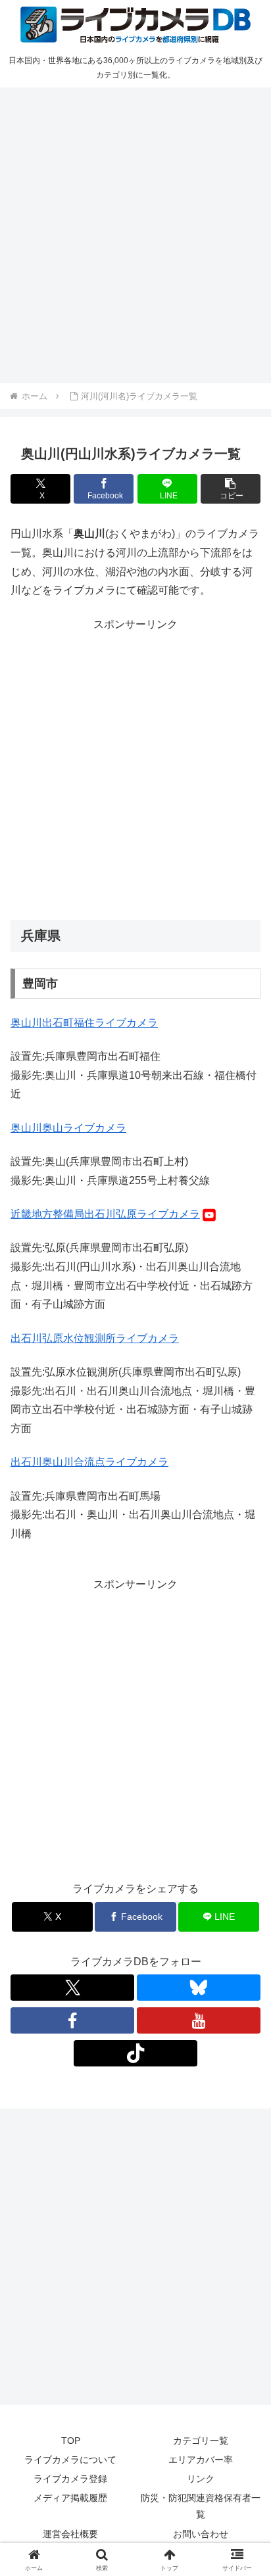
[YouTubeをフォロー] (199, 2020)
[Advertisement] (135, 233)
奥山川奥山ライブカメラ (68, 1128)
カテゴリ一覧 (201, 2441)
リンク (201, 2479)
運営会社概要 (70, 2534)
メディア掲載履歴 (70, 2498)
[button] (231, 489)
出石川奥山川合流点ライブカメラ (89, 1462)
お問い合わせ (201, 2534)
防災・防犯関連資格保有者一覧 (201, 2506)
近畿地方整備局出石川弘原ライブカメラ (105, 1214)
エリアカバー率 (201, 2460)
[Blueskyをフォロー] (199, 1988)
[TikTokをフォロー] (135, 2053)
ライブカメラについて (70, 2460)
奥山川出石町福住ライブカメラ (84, 1023)
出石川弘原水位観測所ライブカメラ (95, 1338)
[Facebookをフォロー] (72, 2020)
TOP (71, 2441)
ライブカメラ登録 (70, 2479)
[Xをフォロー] (72, 1988)
